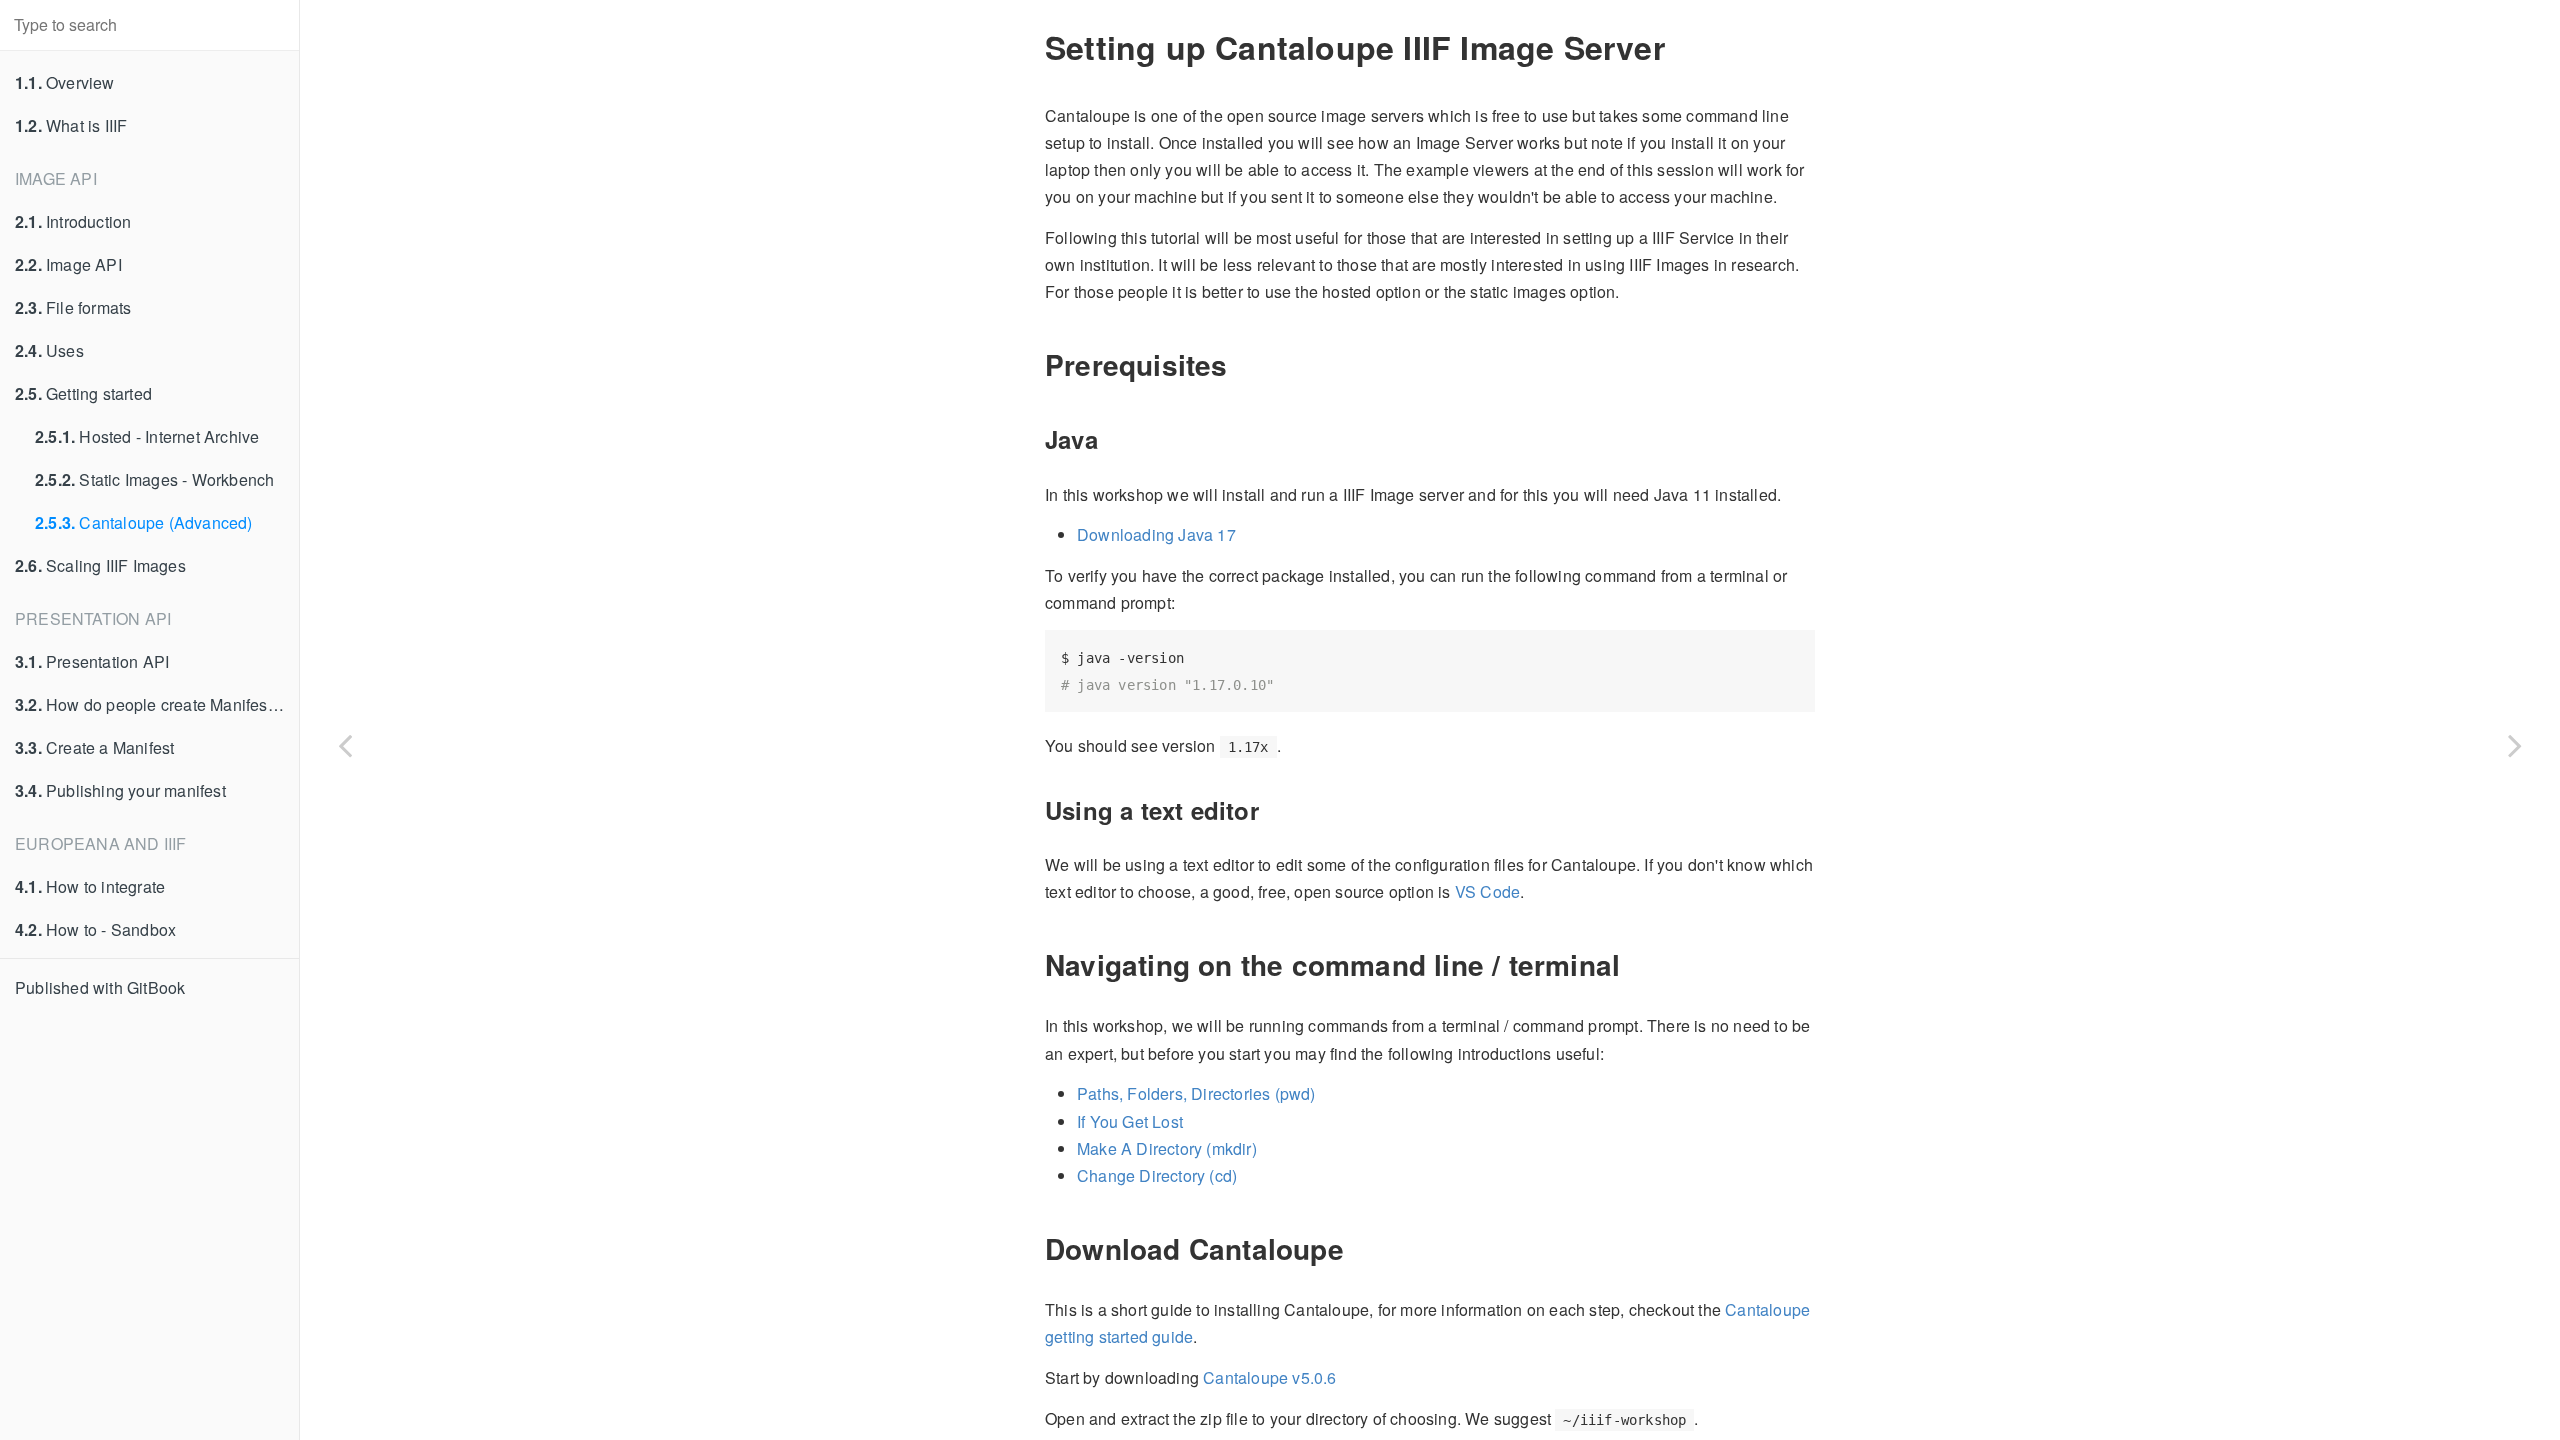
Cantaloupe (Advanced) (144, 522)
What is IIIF (71, 125)
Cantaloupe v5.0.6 (1269, 1377)
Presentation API (92, 661)
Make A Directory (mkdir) (1167, 1148)
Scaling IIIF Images (100, 565)
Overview (65, 82)
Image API (68, 264)
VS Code (1487, 891)
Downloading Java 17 (1156, 534)
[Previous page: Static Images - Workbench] (345, 745)
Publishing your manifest (120, 790)
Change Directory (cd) (1157, 1175)
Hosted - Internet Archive (147, 436)
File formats (73, 307)
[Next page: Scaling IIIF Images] (2515, 745)
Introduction (73, 221)
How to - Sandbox (95, 929)
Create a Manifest (94, 747)
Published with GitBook (100, 987)
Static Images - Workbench (154, 479)
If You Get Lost (1130, 1121)
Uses (49, 350)
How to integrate (90, 886)
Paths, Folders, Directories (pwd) (1196, 1093)
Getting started (83, 393)
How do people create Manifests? (152, 704)
